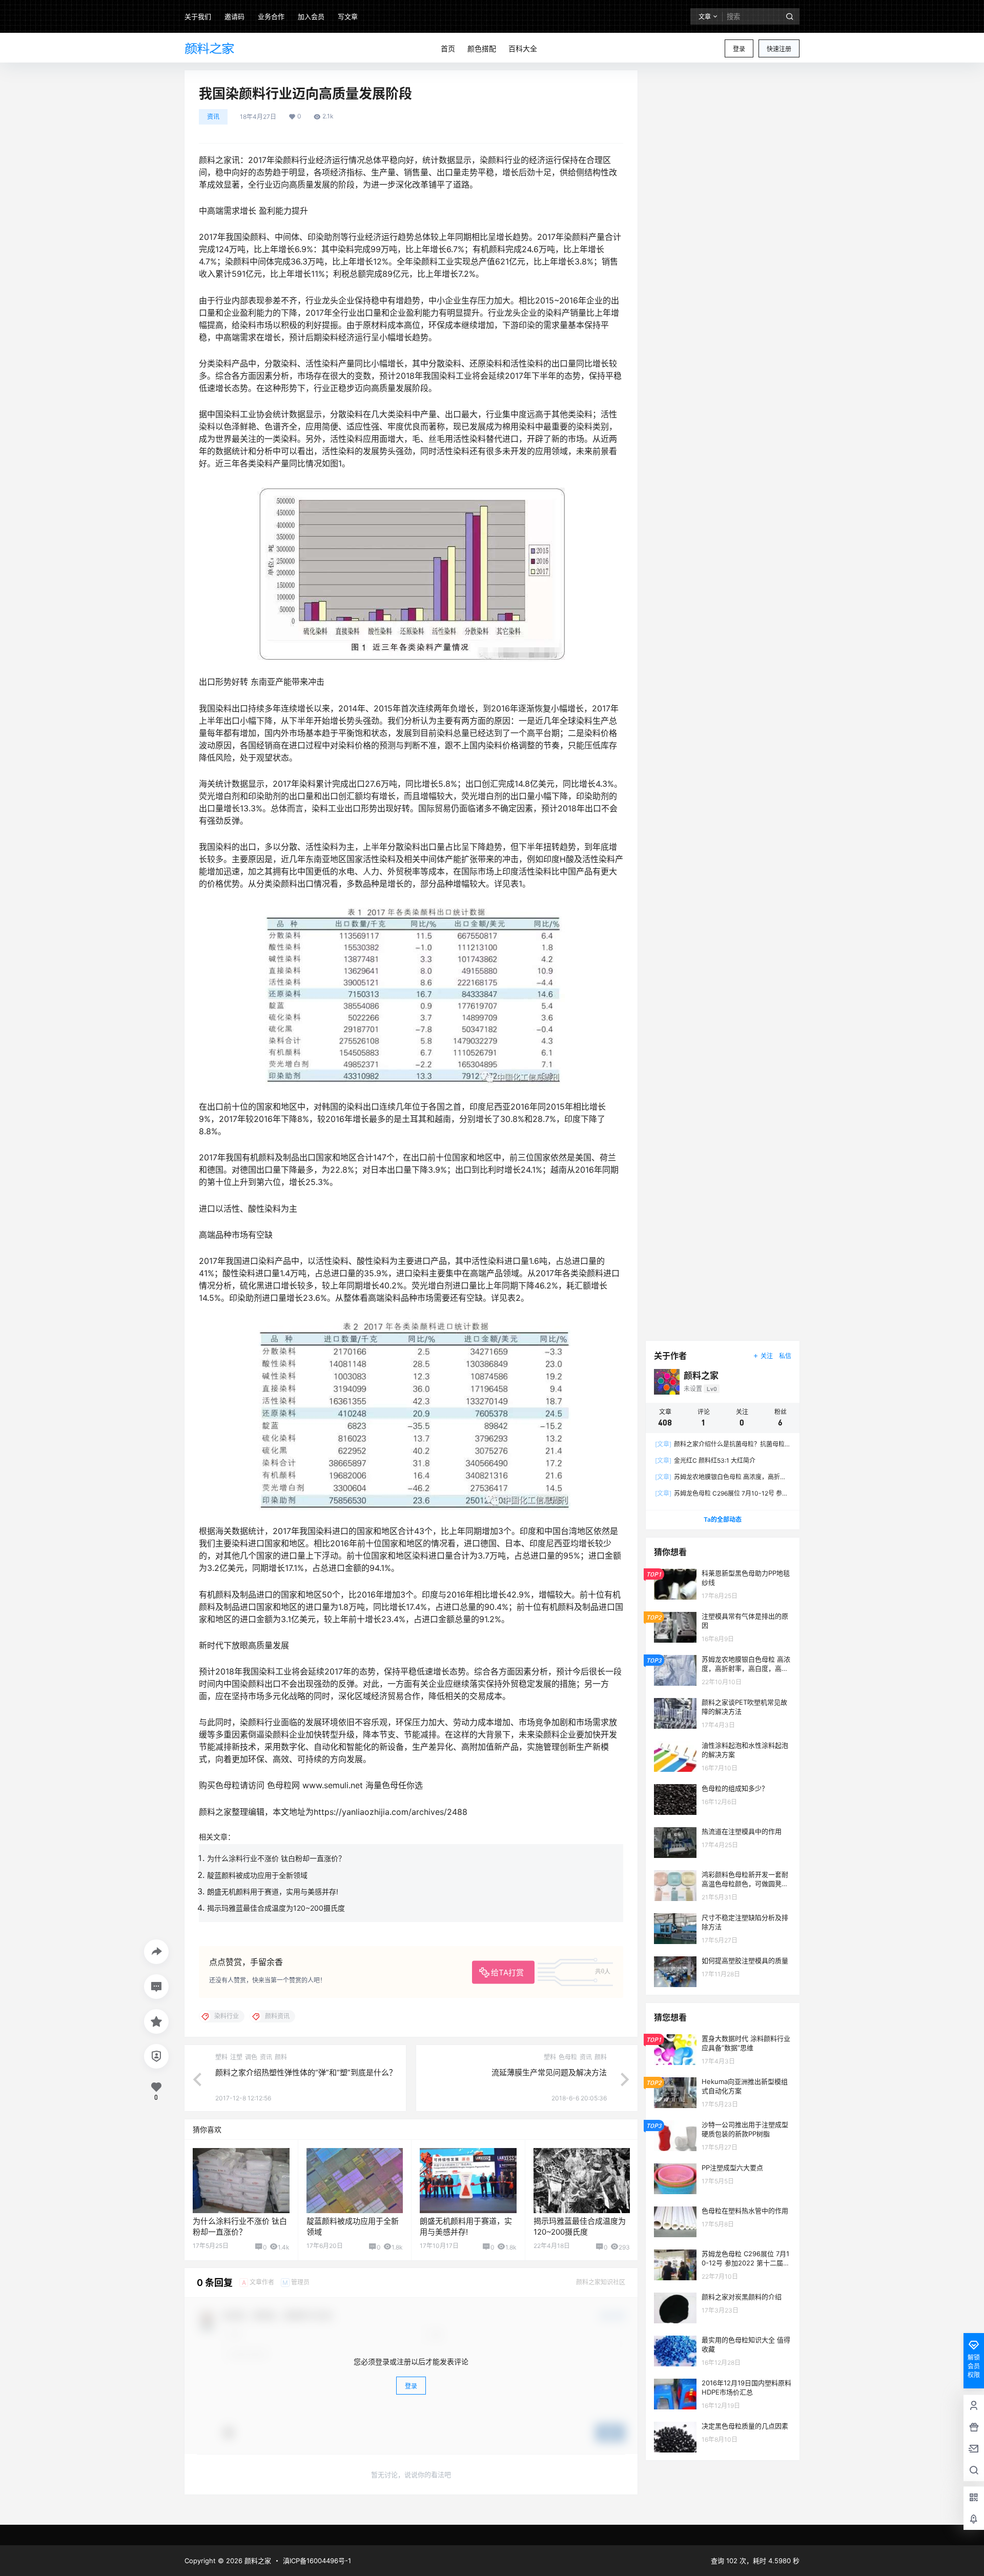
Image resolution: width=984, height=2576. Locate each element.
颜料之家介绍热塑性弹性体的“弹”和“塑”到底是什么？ (306, 2072)
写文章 (348, 16)
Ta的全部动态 (723, 1519)
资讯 (213, 117)
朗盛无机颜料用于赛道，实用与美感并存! (273, 1892)
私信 (785, 1356)
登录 (739, 49)
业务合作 (271, 16)
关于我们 (198, 16)
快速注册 (779, 49)
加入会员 (311, 16)
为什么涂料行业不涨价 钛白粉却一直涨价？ (276, 1858)
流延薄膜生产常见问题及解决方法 (549, 2072)
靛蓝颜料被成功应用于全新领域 (257, 1875)
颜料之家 (257, 2561)
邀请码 (234, 16)
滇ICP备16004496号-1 (317, 2561)
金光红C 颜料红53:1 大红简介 (705, 1460)
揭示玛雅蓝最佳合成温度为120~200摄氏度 (276, 1908)
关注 (767, 1356)
